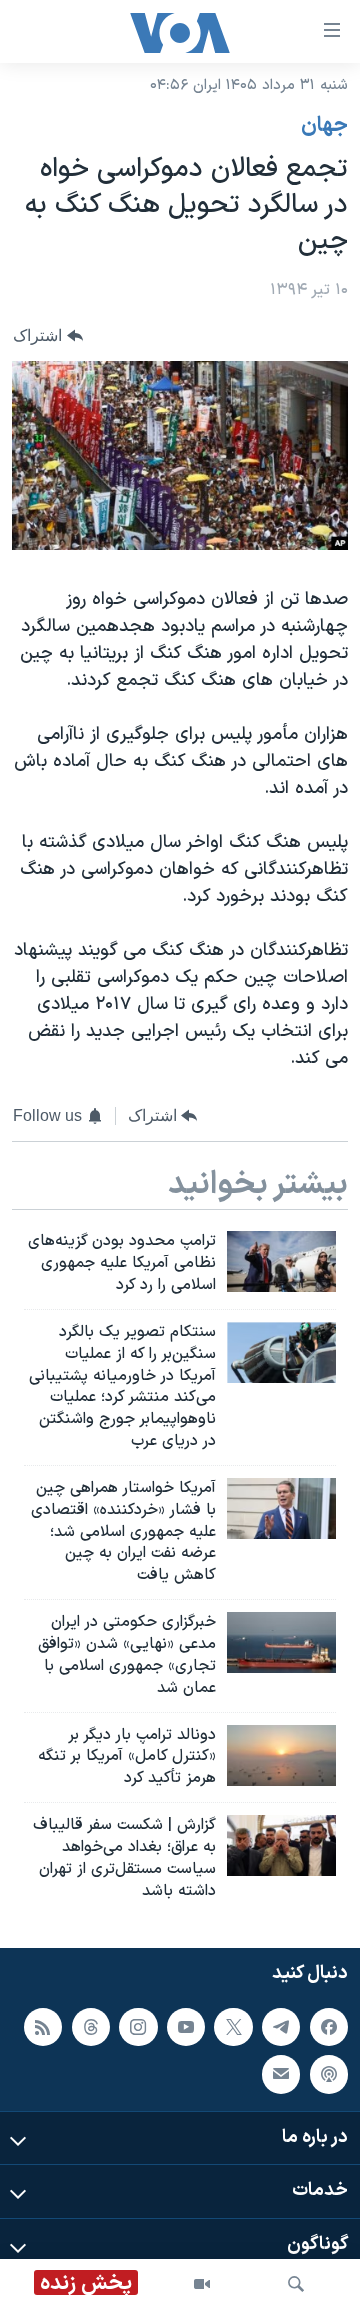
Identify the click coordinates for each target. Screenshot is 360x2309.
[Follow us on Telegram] (281, 2027)
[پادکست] (329, 2075)
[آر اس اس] (43, 2027)
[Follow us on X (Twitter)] (233, 2027)
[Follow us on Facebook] (329, 2027)
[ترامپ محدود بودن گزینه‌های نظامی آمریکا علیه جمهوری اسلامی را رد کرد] (281, 1261)
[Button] (48, 335)
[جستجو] (296, 2284)
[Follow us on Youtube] (186, 2027)
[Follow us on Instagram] (138, 2027)
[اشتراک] (281, 2075)
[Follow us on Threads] (91, 2027)
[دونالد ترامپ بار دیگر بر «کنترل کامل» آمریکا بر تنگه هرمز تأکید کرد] (281, 1755)
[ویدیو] (202, 2284)
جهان (324, 126)
